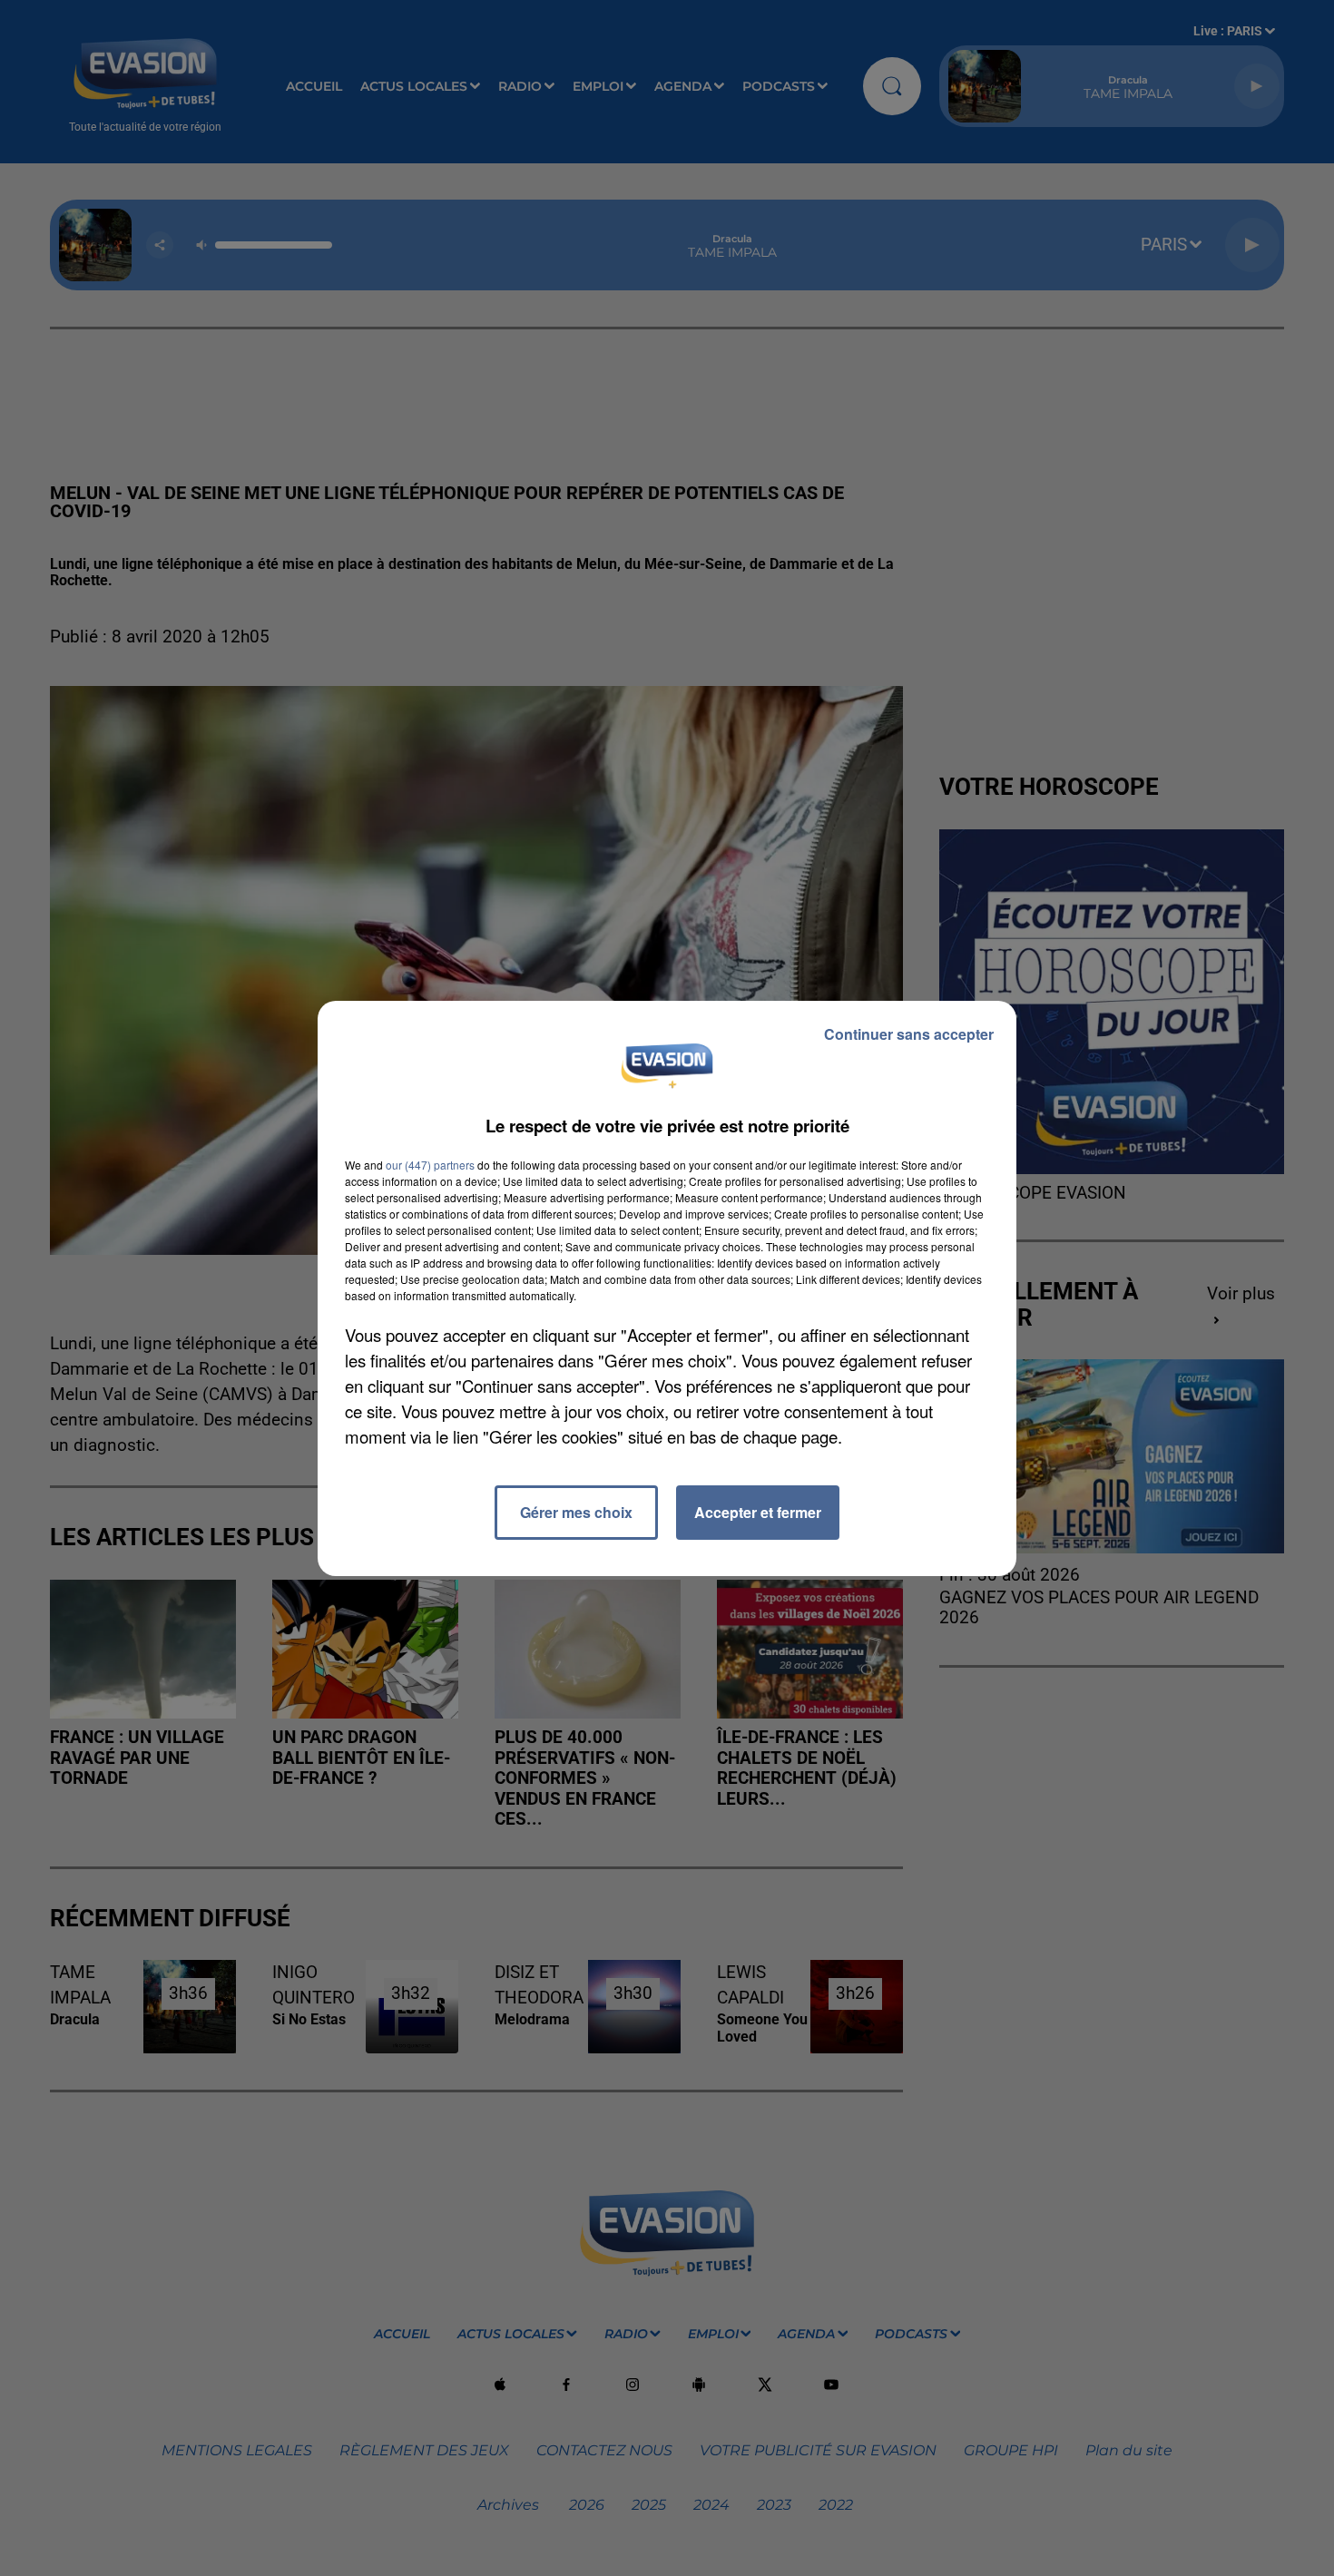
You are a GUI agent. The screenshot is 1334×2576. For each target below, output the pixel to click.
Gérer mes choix (576, 1512)
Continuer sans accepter (909, 1034)
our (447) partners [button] (430, 1165)
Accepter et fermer (758, 1512)
